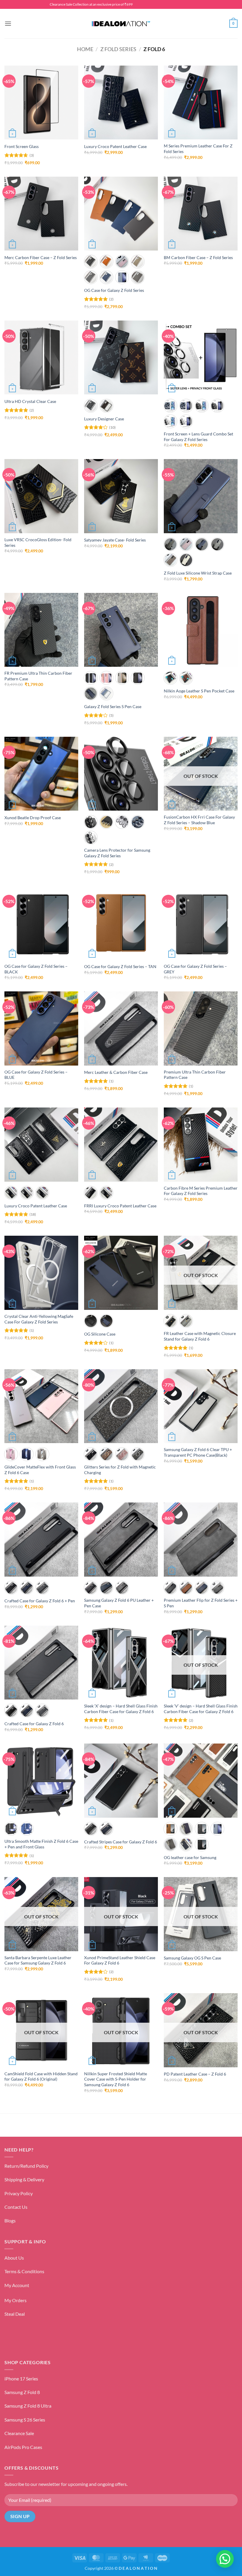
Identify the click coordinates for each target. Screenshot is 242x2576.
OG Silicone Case (100, 1334)
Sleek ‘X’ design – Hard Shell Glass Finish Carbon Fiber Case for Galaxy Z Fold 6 (121, 1709)
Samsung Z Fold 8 (22, 2392)
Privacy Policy (19, 2193)
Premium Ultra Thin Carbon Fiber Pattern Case (195, 1075)
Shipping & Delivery (24, 2179)
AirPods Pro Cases (23, 2447)
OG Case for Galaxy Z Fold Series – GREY (195, 969)
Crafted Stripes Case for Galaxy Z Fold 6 (121, 1842)
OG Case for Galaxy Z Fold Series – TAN (120, 966)
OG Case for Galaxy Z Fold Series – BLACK (36, 969)
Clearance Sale (19, 2433)
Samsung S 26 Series (25, 2420)
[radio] (91, 262)
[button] (8, 23)
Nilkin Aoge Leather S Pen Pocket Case (199, 691)
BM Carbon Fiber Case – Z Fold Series (198, 257)
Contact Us (16, 2207)
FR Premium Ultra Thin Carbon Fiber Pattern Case (38, 676)
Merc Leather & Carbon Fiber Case (116, 1072)
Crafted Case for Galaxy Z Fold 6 (34, 1724)
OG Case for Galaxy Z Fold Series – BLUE (36, 1075)
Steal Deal (15, 2314)
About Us (14, 2258)
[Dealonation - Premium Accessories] (121, 24)
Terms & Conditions (24, 2271)
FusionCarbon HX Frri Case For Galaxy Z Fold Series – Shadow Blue (199, 820)
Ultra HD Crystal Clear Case (30, 401)
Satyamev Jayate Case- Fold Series (115, 540)
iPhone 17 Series (21, 2379)
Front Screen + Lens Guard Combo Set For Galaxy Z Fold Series (198, 437)
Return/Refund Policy (26, 2166)
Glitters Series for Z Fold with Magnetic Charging (120, 1470)
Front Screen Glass (22, 146)
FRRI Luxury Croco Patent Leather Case (120, 1206)
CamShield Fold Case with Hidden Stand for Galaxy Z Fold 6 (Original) (41, 2076)
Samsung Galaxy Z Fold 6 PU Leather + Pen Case (119, 1603)
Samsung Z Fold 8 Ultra (28, 2406)
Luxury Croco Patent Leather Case (115, 146)
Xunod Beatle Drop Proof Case (33, 818)
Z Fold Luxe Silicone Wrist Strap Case (198, 573)
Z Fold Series (118, 49)
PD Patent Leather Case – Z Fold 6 (195, 2074)
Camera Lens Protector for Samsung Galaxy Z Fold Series (117, 853)
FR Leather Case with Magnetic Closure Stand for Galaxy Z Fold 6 (200, 1336)
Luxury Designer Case (104, 419)
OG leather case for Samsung (190, 1857)
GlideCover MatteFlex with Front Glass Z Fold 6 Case (40, 1470)
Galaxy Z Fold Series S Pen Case (113, 706)
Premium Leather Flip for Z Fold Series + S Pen (201, 1603)
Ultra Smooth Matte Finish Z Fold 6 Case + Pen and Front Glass (41, 1844)
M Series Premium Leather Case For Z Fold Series (198, 149)
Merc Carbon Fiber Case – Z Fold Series (41, 257)
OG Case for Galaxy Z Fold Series (115, 290)
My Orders (15, 2300)
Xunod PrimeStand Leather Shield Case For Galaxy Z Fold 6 (120, 1960)
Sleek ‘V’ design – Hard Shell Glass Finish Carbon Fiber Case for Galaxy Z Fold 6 (201, 1709)
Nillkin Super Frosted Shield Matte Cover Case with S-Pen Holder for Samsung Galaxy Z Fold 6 (116, 2079)
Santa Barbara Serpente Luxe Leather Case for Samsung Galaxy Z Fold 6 (38, 1960)
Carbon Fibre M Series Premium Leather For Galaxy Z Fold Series (201, 1191)
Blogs (10, 2220)
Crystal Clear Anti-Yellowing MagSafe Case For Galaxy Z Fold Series (39, 1319)
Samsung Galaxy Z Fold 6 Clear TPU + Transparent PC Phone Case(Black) (198, 1452)
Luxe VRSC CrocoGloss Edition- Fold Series (38, 542)
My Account (17, 2285)
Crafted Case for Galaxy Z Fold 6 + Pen (40, 1601)
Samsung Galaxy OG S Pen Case (192, 1958)
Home (85, 49)
